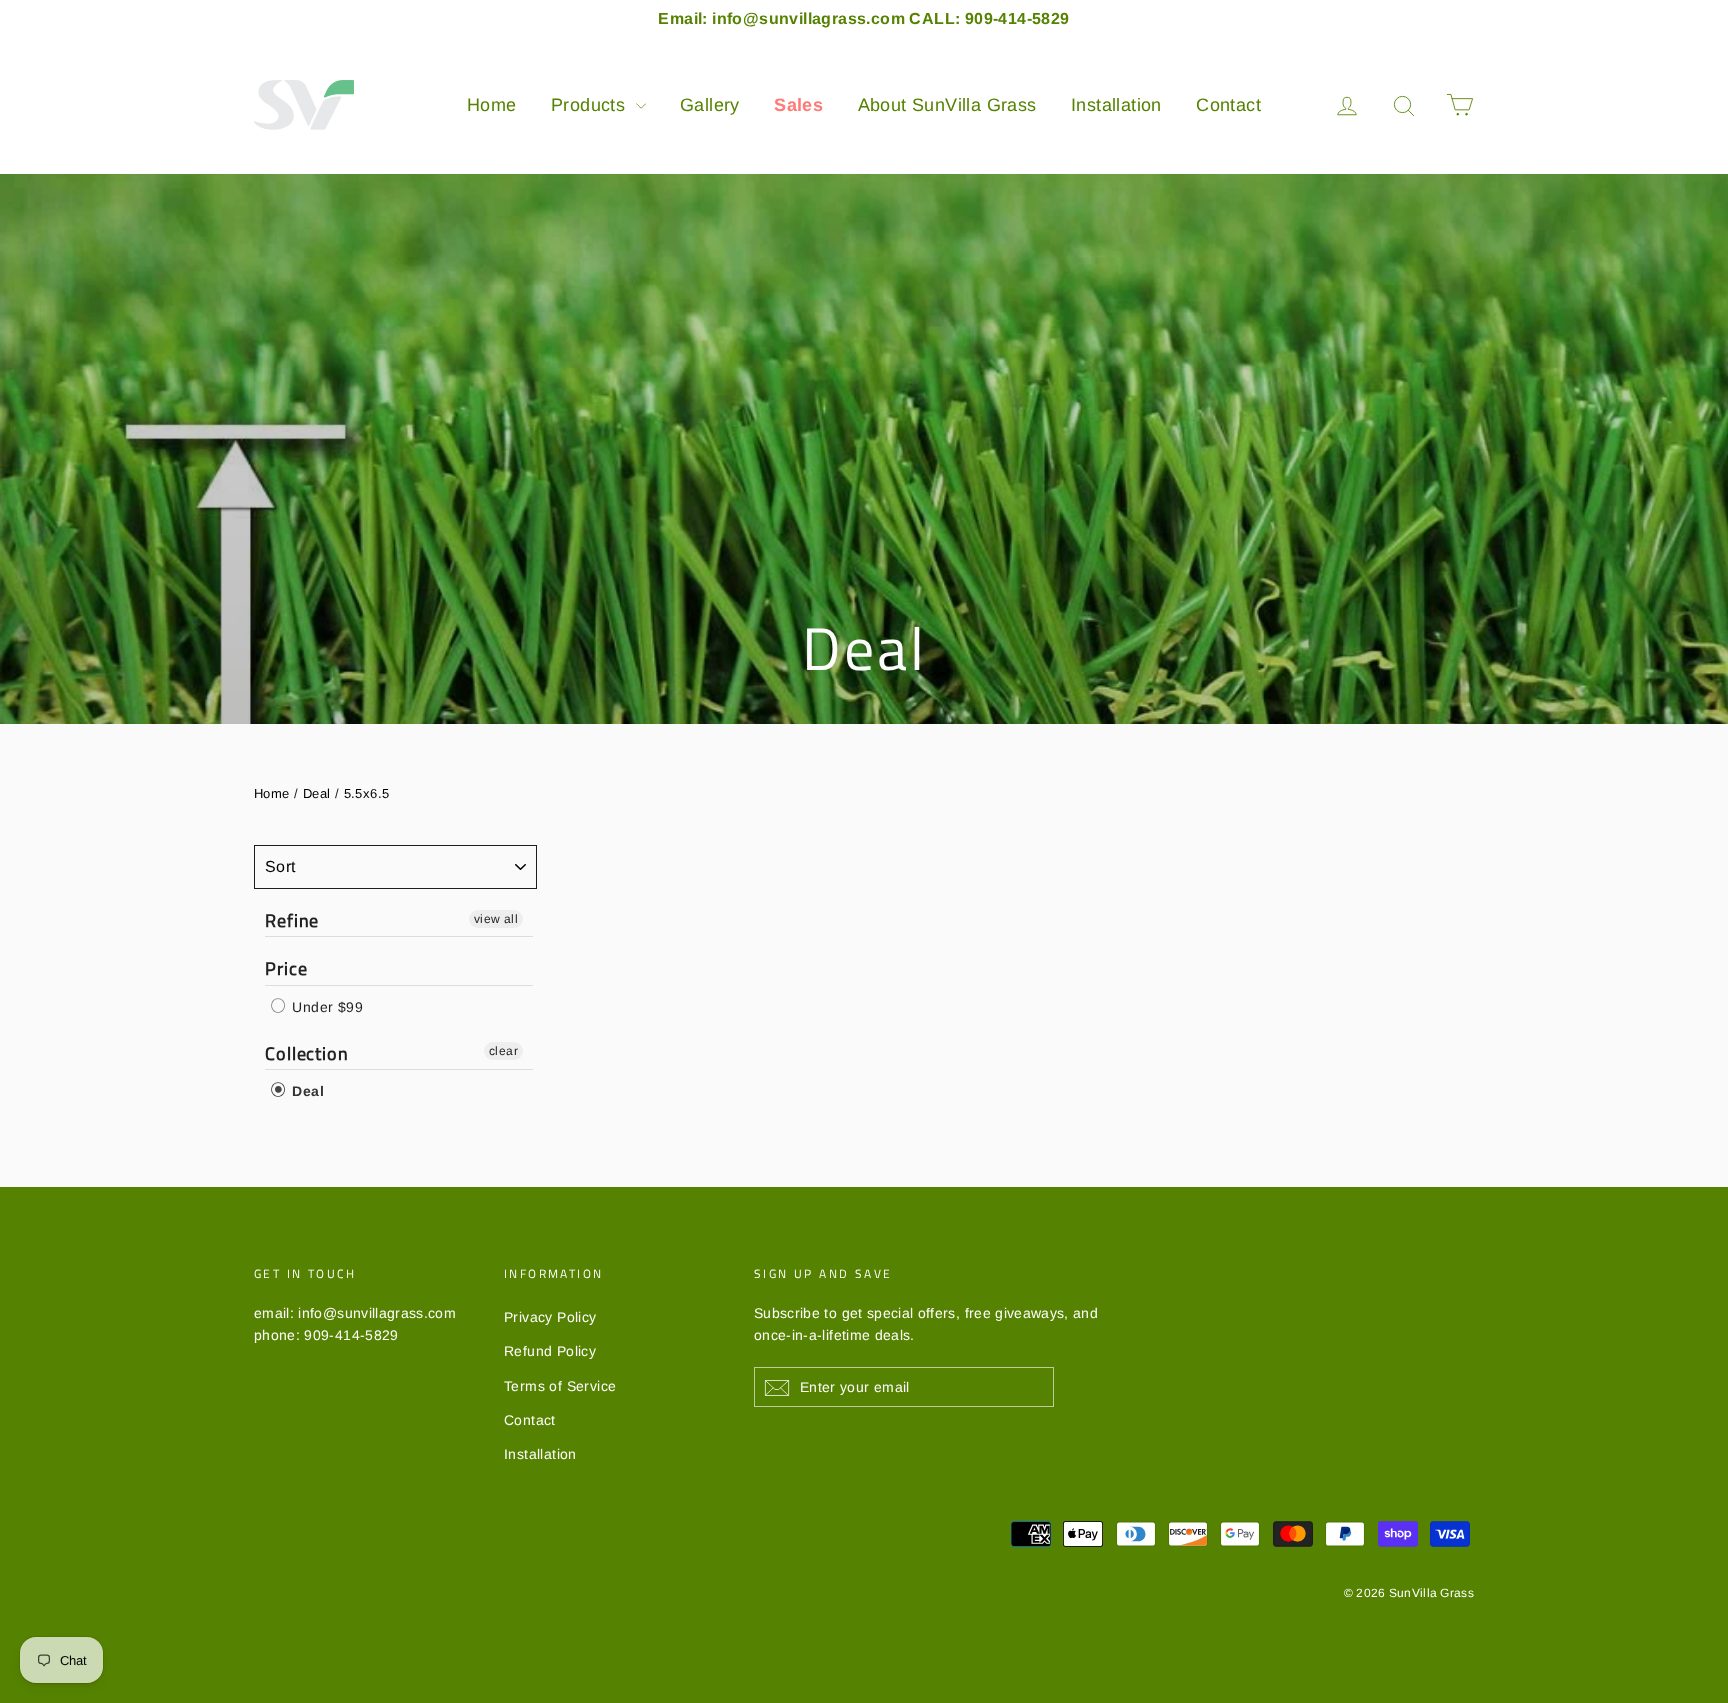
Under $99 (325, 1007)
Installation (1116, 105)
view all (496, 919)
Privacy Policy (550, 1317)
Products (591, 105)
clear (503, 1051)
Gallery (710, 105)
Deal (317, 793)
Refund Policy (550, 1351)
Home (492, 105)
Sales (798, 105)
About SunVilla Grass (947, 105)
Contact (1228, 105)
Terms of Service (560, 1386)
